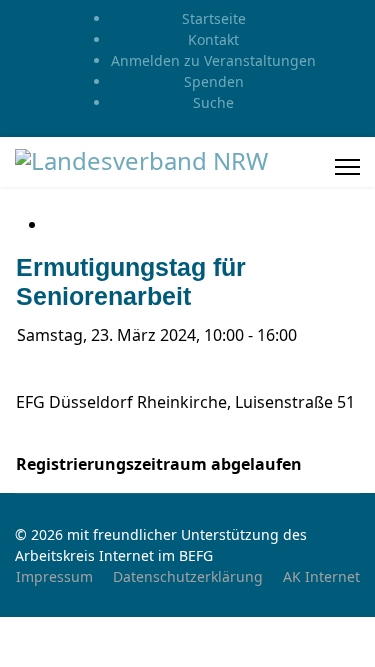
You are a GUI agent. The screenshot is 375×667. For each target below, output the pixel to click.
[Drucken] (53, 224)
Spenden (214, 81)
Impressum (54, 576)
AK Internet (321, 576)
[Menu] (347, 167)
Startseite (214, 18)
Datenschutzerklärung (188, 576)
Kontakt (213, 39)
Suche (213, 102)
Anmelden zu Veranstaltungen (213, 60)
